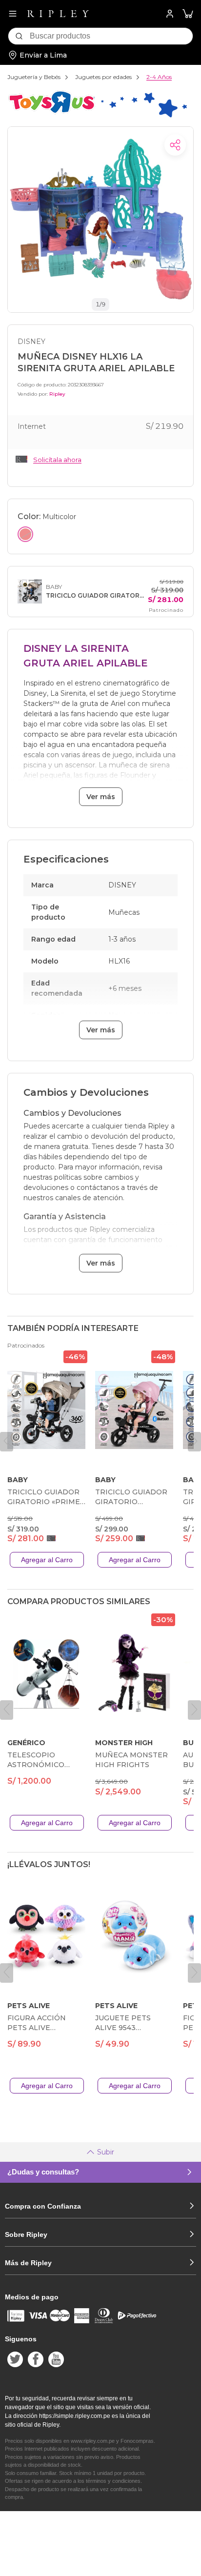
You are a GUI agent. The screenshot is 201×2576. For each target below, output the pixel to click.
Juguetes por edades (103, 77)
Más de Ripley (28, 2263)
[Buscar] (19, 36)
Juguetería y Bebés (34, 77)
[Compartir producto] (175, 145)
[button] (188, 14)
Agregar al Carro (47, 1560)
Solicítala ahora (57, 460)
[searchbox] (111, 36)
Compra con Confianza (43, 2206)
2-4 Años (159, 77)
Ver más (101, 797)
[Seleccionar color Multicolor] (25, 534)
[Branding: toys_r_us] (97, 116)
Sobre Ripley (26, 2234)
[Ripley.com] (58, 14)
